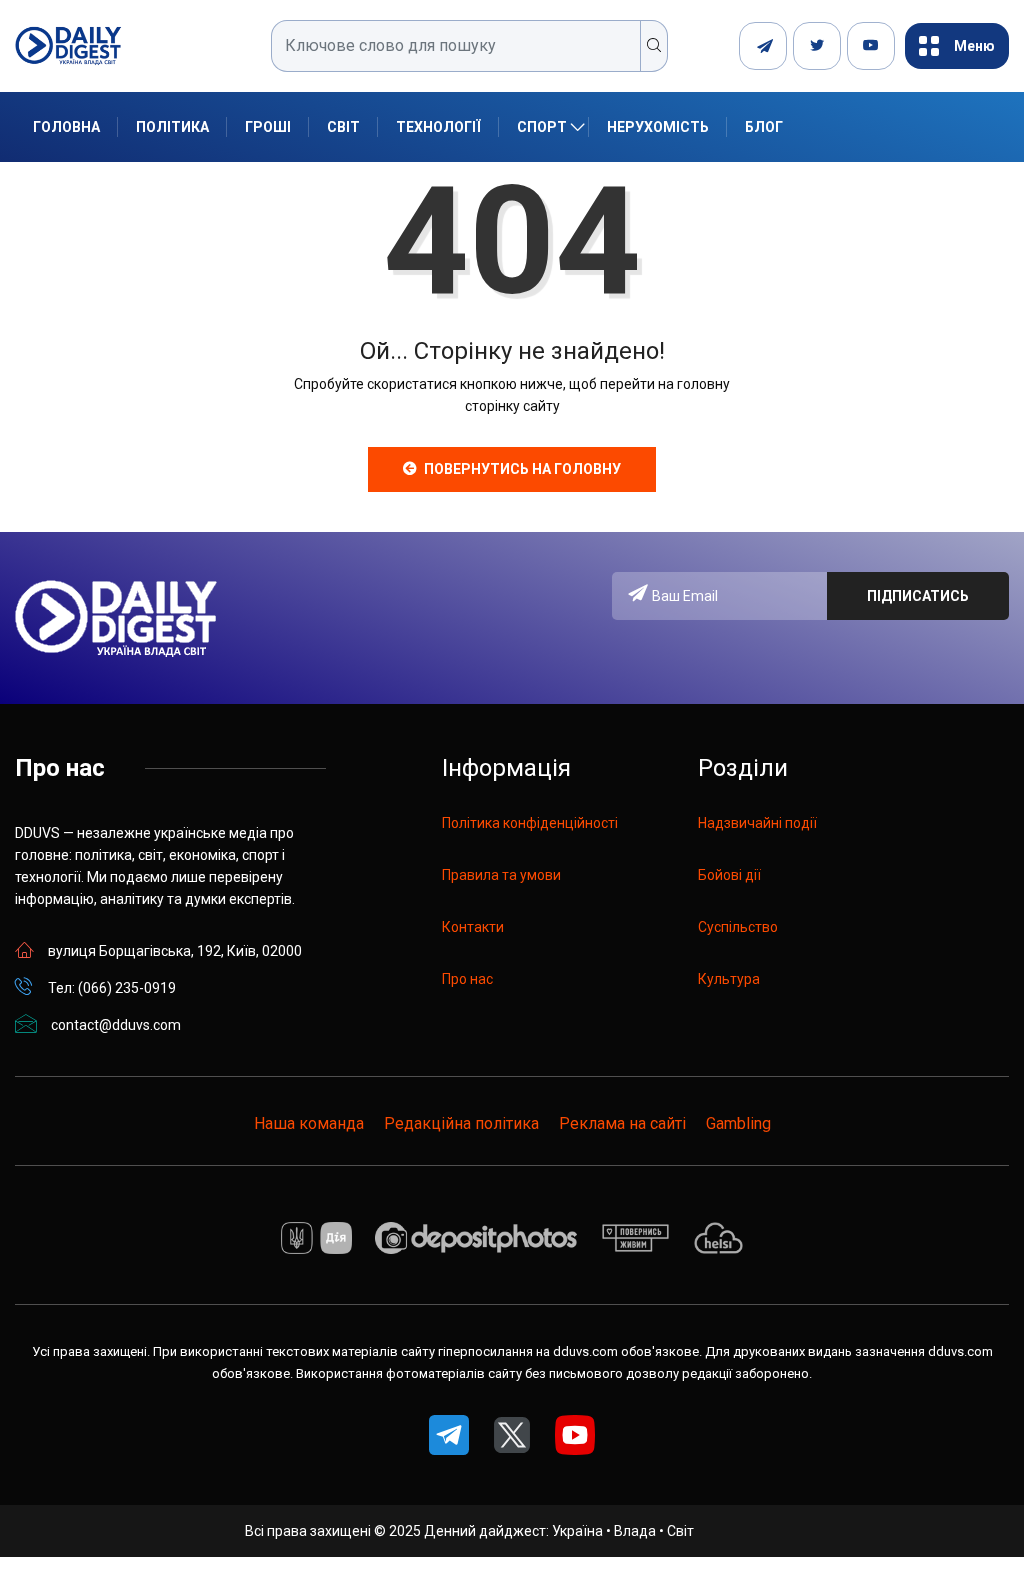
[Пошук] (654, 46)
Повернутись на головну (522, 469)
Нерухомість (658, 127)
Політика (172, 127)
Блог (764, 127)
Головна (66, 127)
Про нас (467, 979)
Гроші (268, 127)
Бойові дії (729, 875)
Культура (729, 979)
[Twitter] (817, 46)
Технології (438, 127)
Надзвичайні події (757, 823)
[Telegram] (763, 46)
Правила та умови (501, 875)
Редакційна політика (461, 1123)
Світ (343, 127)
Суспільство (738, 927)
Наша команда (309, 1123)
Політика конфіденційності (530, 823)
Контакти (473, 927)
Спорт (542, 127)
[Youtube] (871, 46)
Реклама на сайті (622, 1123)
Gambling (738, 1123)
